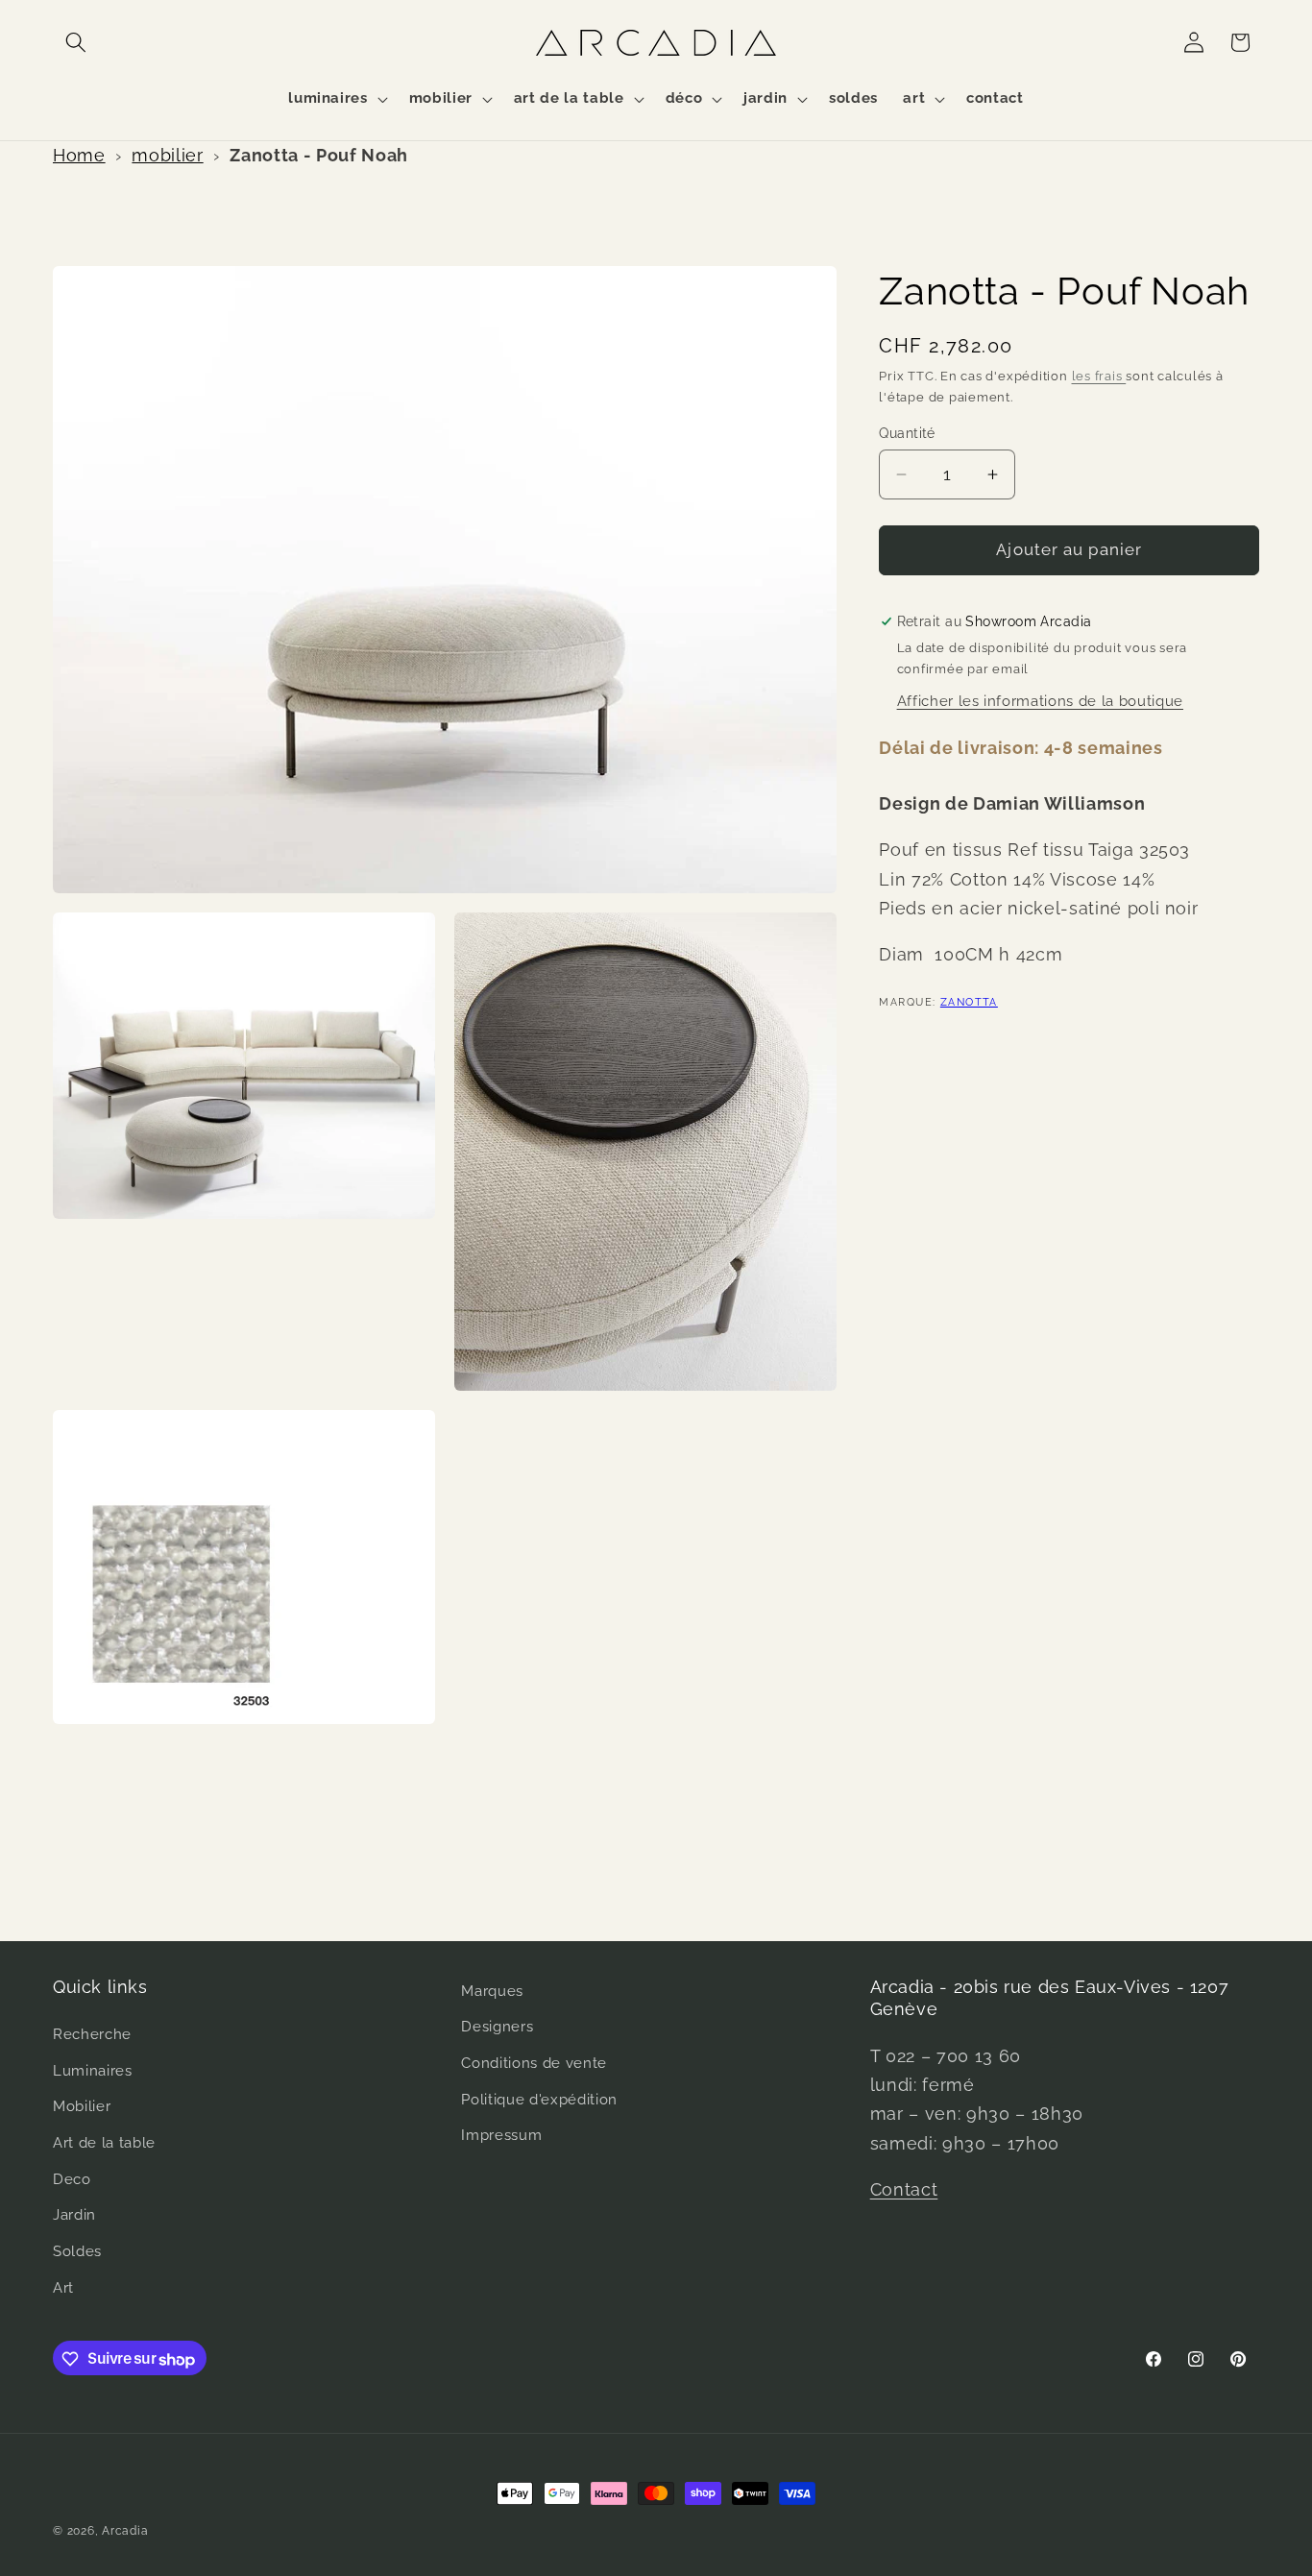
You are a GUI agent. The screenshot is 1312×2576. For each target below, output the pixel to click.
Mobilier (82, 2107)
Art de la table (104, 2143)
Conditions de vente (534, 2063)
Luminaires (93, 2071)
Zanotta (969, 1002)
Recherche (92, 2035)
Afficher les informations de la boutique (1040, 701)
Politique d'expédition (539, 2100)
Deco (72, 2179)
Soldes (77, 2251)
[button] (76, 42)
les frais (1099, 376)
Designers (497, 2028)
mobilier (167, 155)
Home (79, 155)
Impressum (501, 2136)
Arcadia (125, 2531)
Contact (904, 2189)
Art (63, 2288)
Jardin (74, 2216)
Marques (492, 1991)
